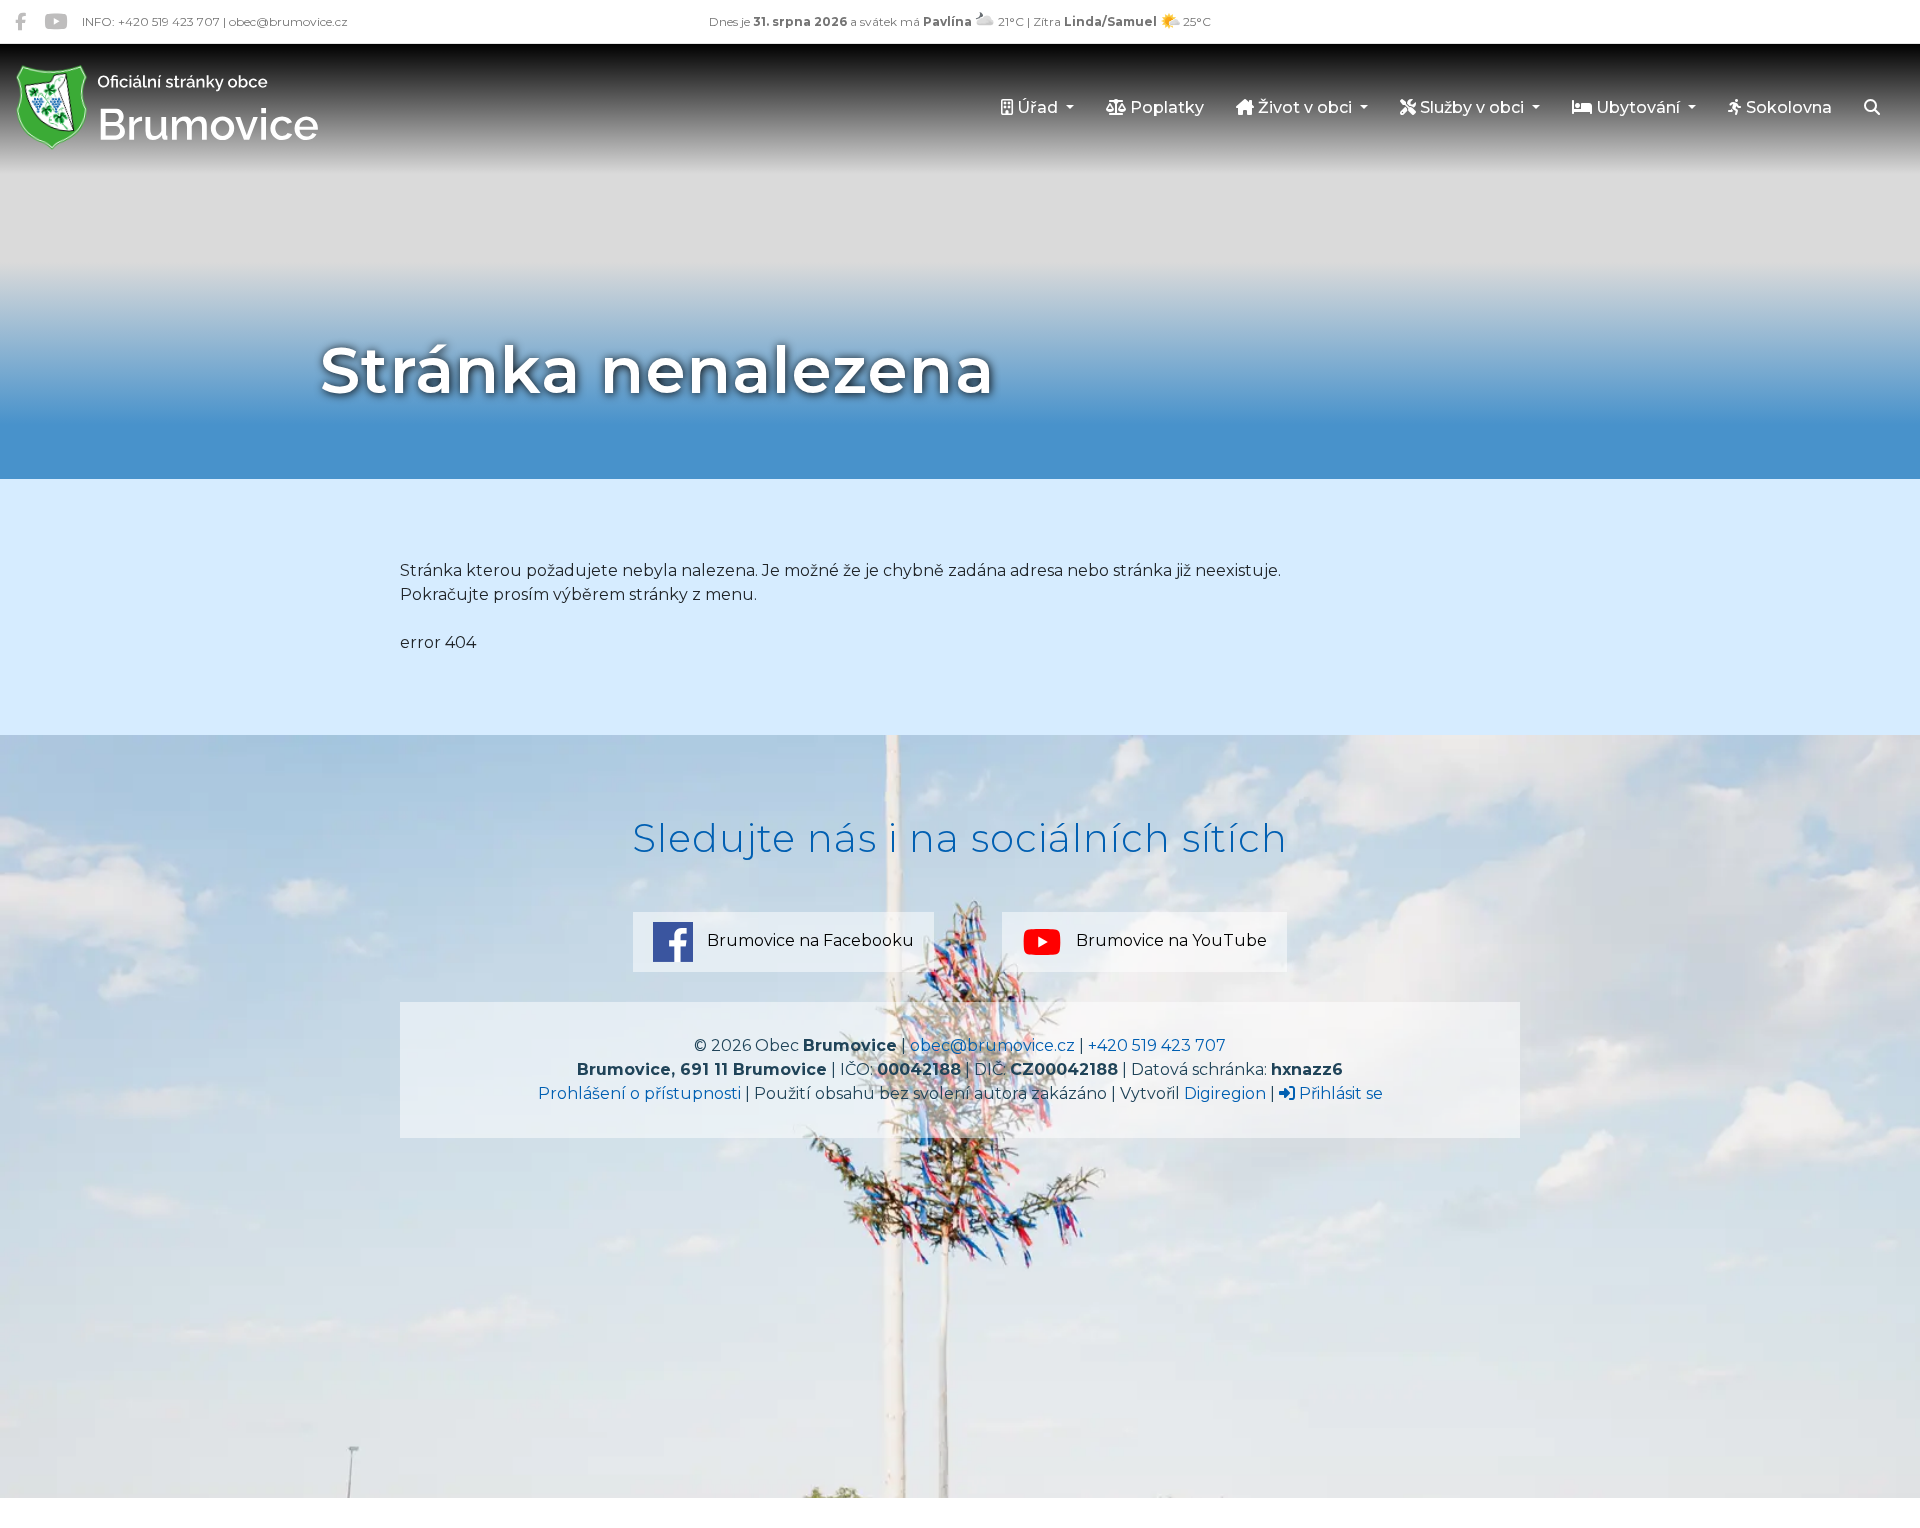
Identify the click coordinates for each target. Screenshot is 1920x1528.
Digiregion (1225, 1093)
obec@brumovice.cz (992, 1045)
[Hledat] (1872, 109)
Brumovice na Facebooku (808, 940)
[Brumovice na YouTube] (55, 21)
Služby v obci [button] (1472, 107)
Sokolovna (1787, 107)
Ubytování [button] (1638, 107)
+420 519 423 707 (1157, 1045)
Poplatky (1165, 107)
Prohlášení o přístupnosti (639, 1093)
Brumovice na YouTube (1169, 940)
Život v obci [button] (1305, 107)
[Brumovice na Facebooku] (20, 21)
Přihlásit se (1339, 1093)
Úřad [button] (1037, 107)
